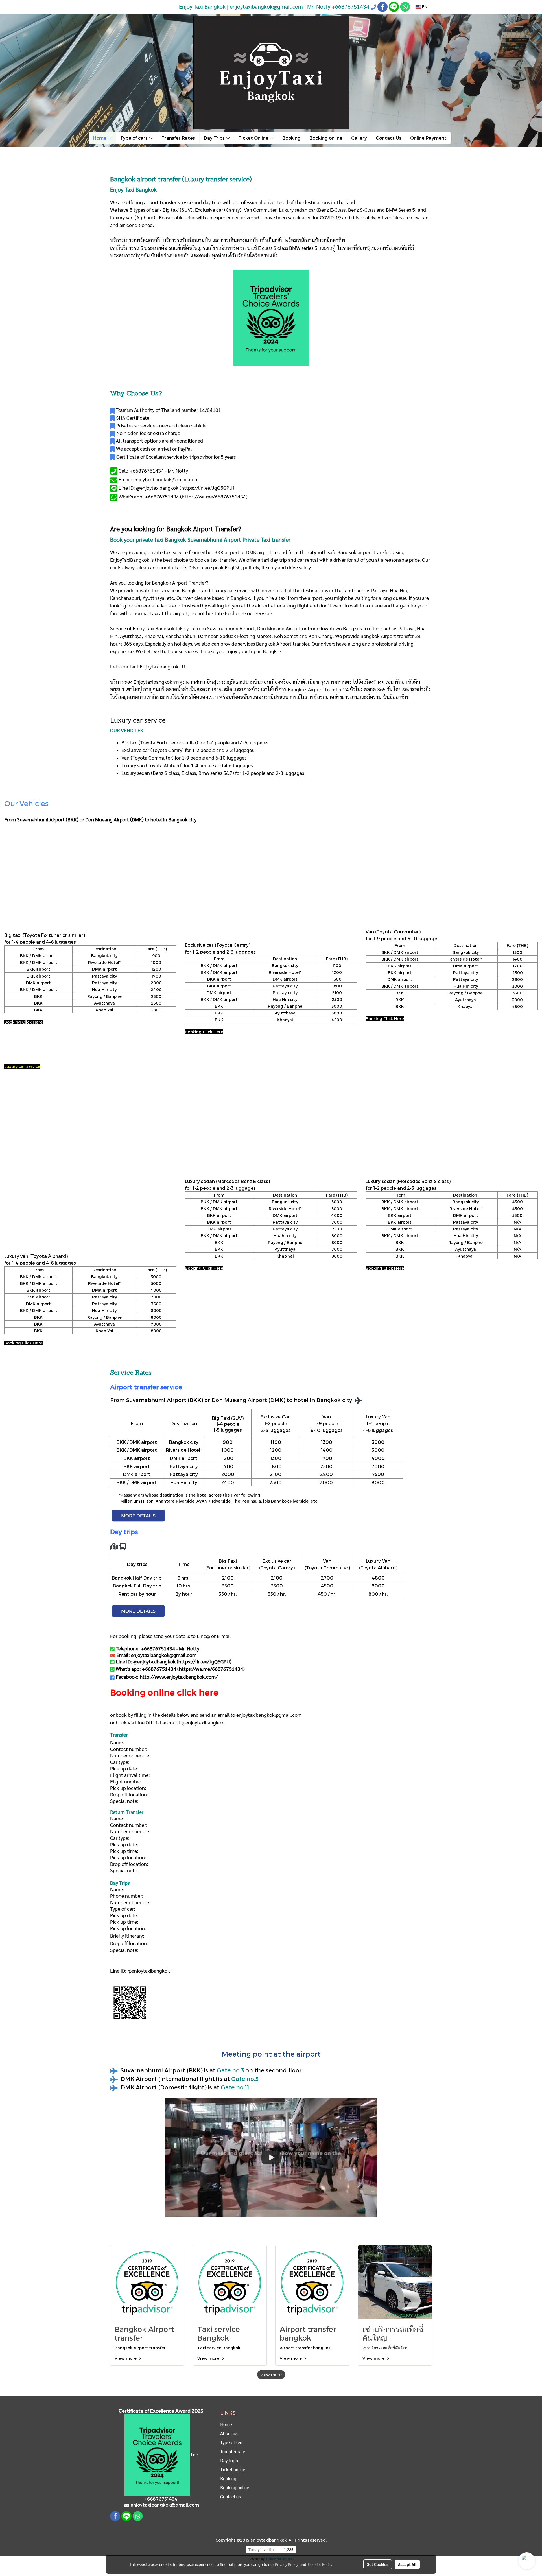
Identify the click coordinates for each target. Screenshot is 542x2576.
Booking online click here (164, 1692)
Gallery (359, 138)
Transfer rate (233, 2452)
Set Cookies (378, 2564)
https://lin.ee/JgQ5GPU (207, 488)
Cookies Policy (320, 2564)
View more (126, 2358)
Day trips (229, 2461)
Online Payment (428, 138)
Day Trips (215, 138)
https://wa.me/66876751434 (214, 496)
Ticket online (233, 2470)
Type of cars (135, 138)
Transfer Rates (178, 138)
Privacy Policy (287, 2564)
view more (271, 2375)
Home (100, 138)
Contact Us (389, 138)
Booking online (326, 138)
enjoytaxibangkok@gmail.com (269, 1715)
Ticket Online (254, 138)
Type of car (231, 2443)
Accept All (407, 2564)
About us (229, 2434)
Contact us (231, 2497)
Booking (291, 138)
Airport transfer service (146, 1387)
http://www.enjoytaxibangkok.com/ (179, 1677)
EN (424, 7)
